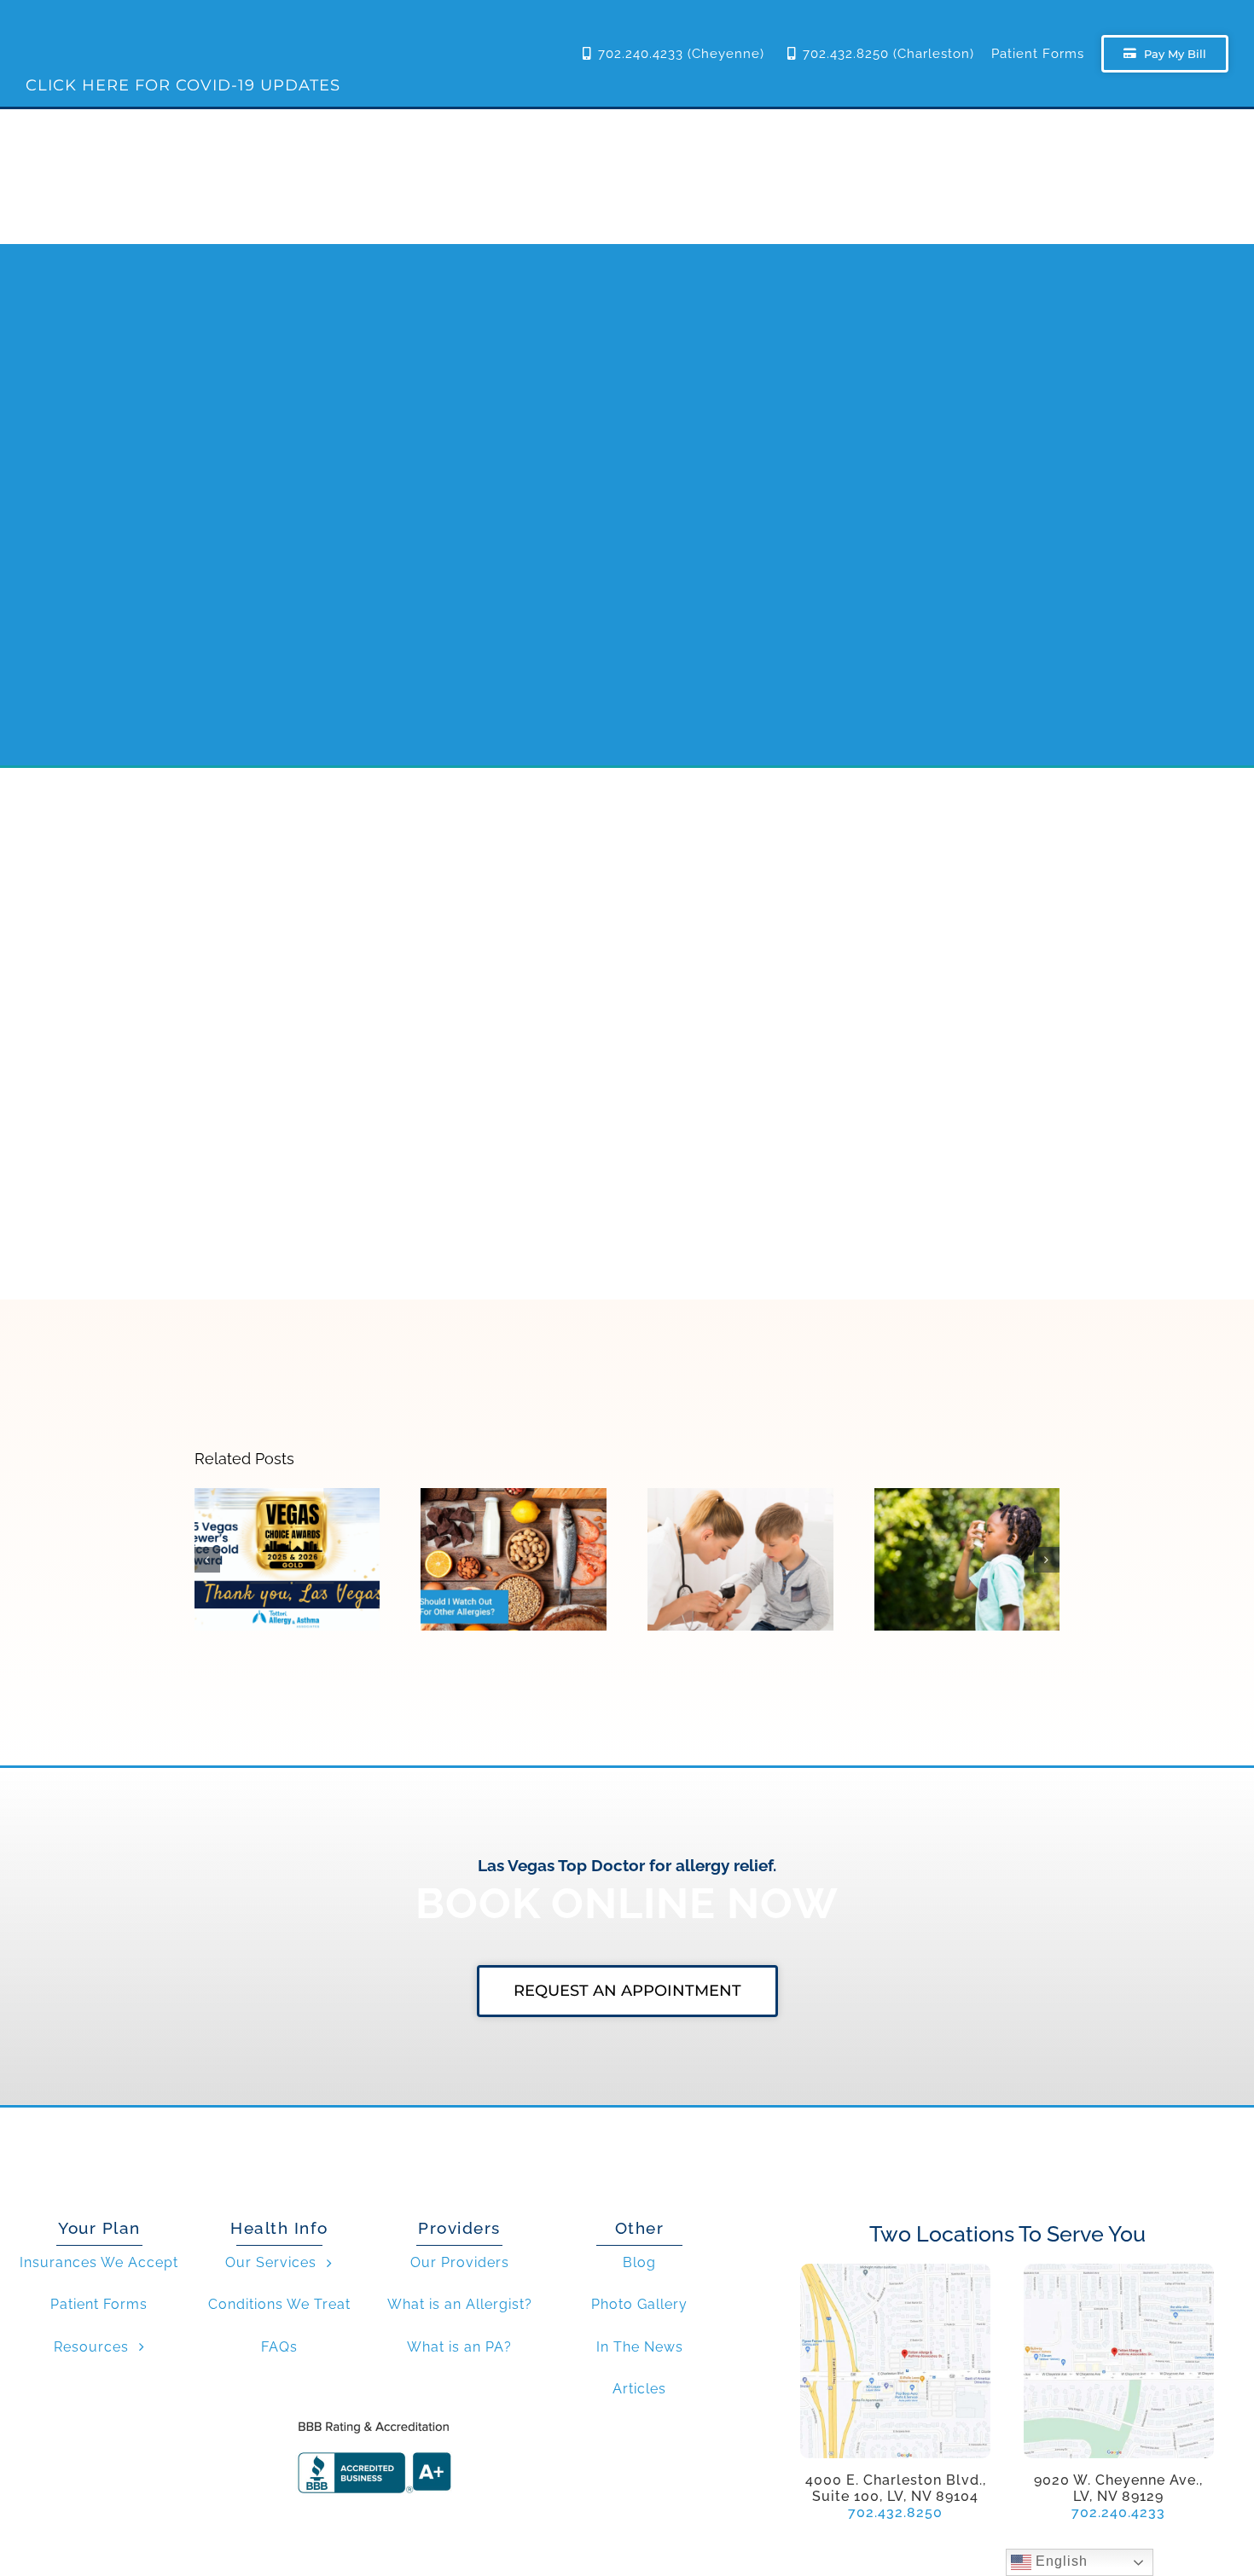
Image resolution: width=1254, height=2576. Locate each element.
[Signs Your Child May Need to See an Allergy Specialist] (740, 1559)
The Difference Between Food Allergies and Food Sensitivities (514, 1520)
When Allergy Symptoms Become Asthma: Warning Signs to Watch (967, 1512)
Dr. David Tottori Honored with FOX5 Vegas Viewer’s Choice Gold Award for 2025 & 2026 (287, 1503)
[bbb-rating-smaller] (374, 2420)
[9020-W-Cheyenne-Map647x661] (1119, 2270)
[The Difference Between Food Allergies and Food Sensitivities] (514, 1559)
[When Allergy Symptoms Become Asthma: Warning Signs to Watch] (967, 1559)
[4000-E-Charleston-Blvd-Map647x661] (895, 2270)
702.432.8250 (895, 2512)
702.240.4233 (1118, 2512)
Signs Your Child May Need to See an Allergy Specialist (741, 1520)
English (1060, 2561)
